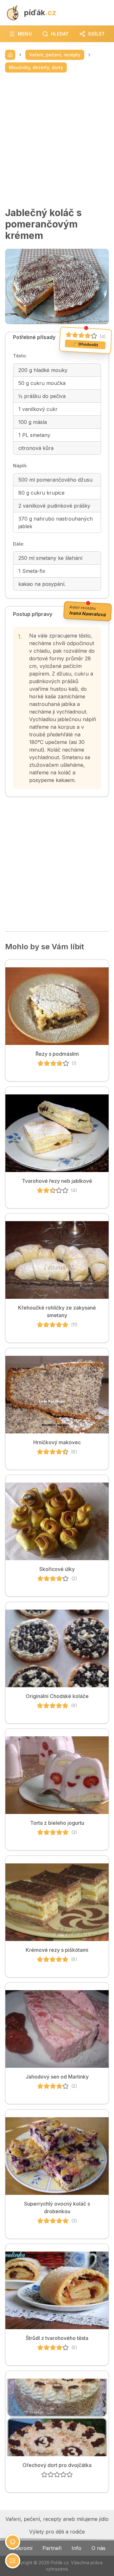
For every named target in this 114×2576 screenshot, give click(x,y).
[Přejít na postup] (13, 2561)
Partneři (52, 2548)
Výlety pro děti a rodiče (57, 2532)
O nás (98, 2548)
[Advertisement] (57, 140)
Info (76, 2548)
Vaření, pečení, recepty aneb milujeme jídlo (57, 2519)
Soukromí (20, 2548)
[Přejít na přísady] (13, 2542)
